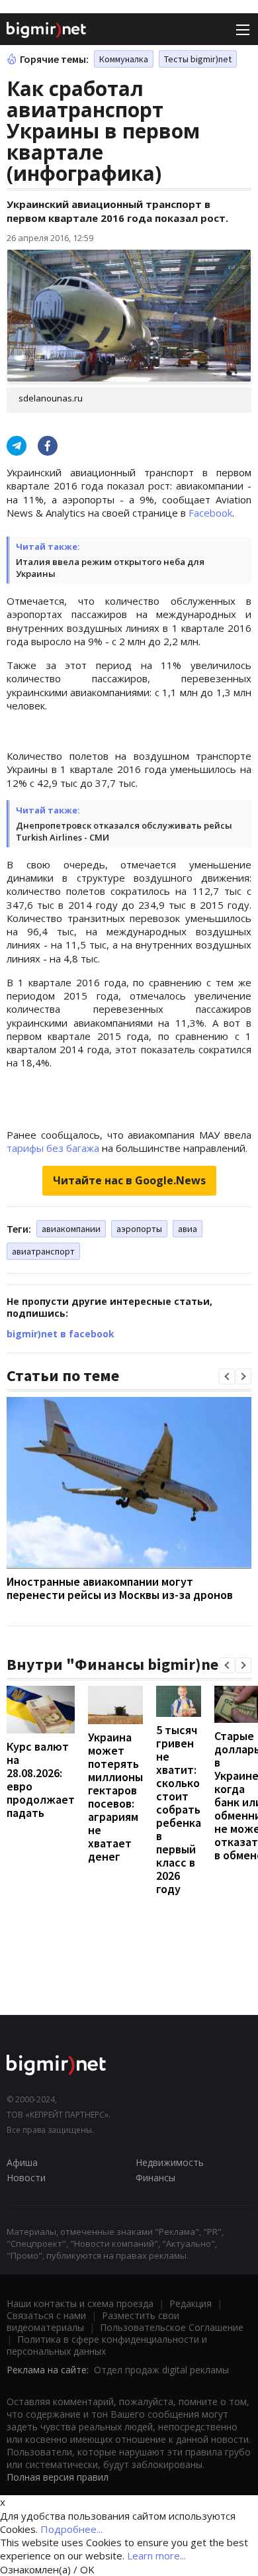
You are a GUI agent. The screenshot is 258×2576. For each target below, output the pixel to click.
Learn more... (156, 2555)
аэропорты (139, 1229)
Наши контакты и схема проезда (80, 2303)
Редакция (191, 2303)
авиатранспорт (43, 1251)
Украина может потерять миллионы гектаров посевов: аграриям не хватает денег (115, 1797)
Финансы (155, 2178)
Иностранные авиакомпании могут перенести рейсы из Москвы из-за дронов (120, 1588)
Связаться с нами (46, 2315)
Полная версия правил (58, 2477)
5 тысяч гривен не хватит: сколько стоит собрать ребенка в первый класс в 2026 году (179, 1809)
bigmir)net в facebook (61, 1334)
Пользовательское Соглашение (172, 2327)
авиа (188, 1229)
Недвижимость (170, 2162)
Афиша (22, 2162)
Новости (26, 2178)
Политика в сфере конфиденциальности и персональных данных (107, 2345)
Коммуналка (124, 59)
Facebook (210, 513)
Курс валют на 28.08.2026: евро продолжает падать (41, 1779)
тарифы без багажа (53, 1148)
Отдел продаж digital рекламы (161, 2370)
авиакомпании (71, 1229)
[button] (227, 1376)
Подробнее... (71, 2529)
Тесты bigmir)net (198, 59)
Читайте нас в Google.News (129, 1180)
